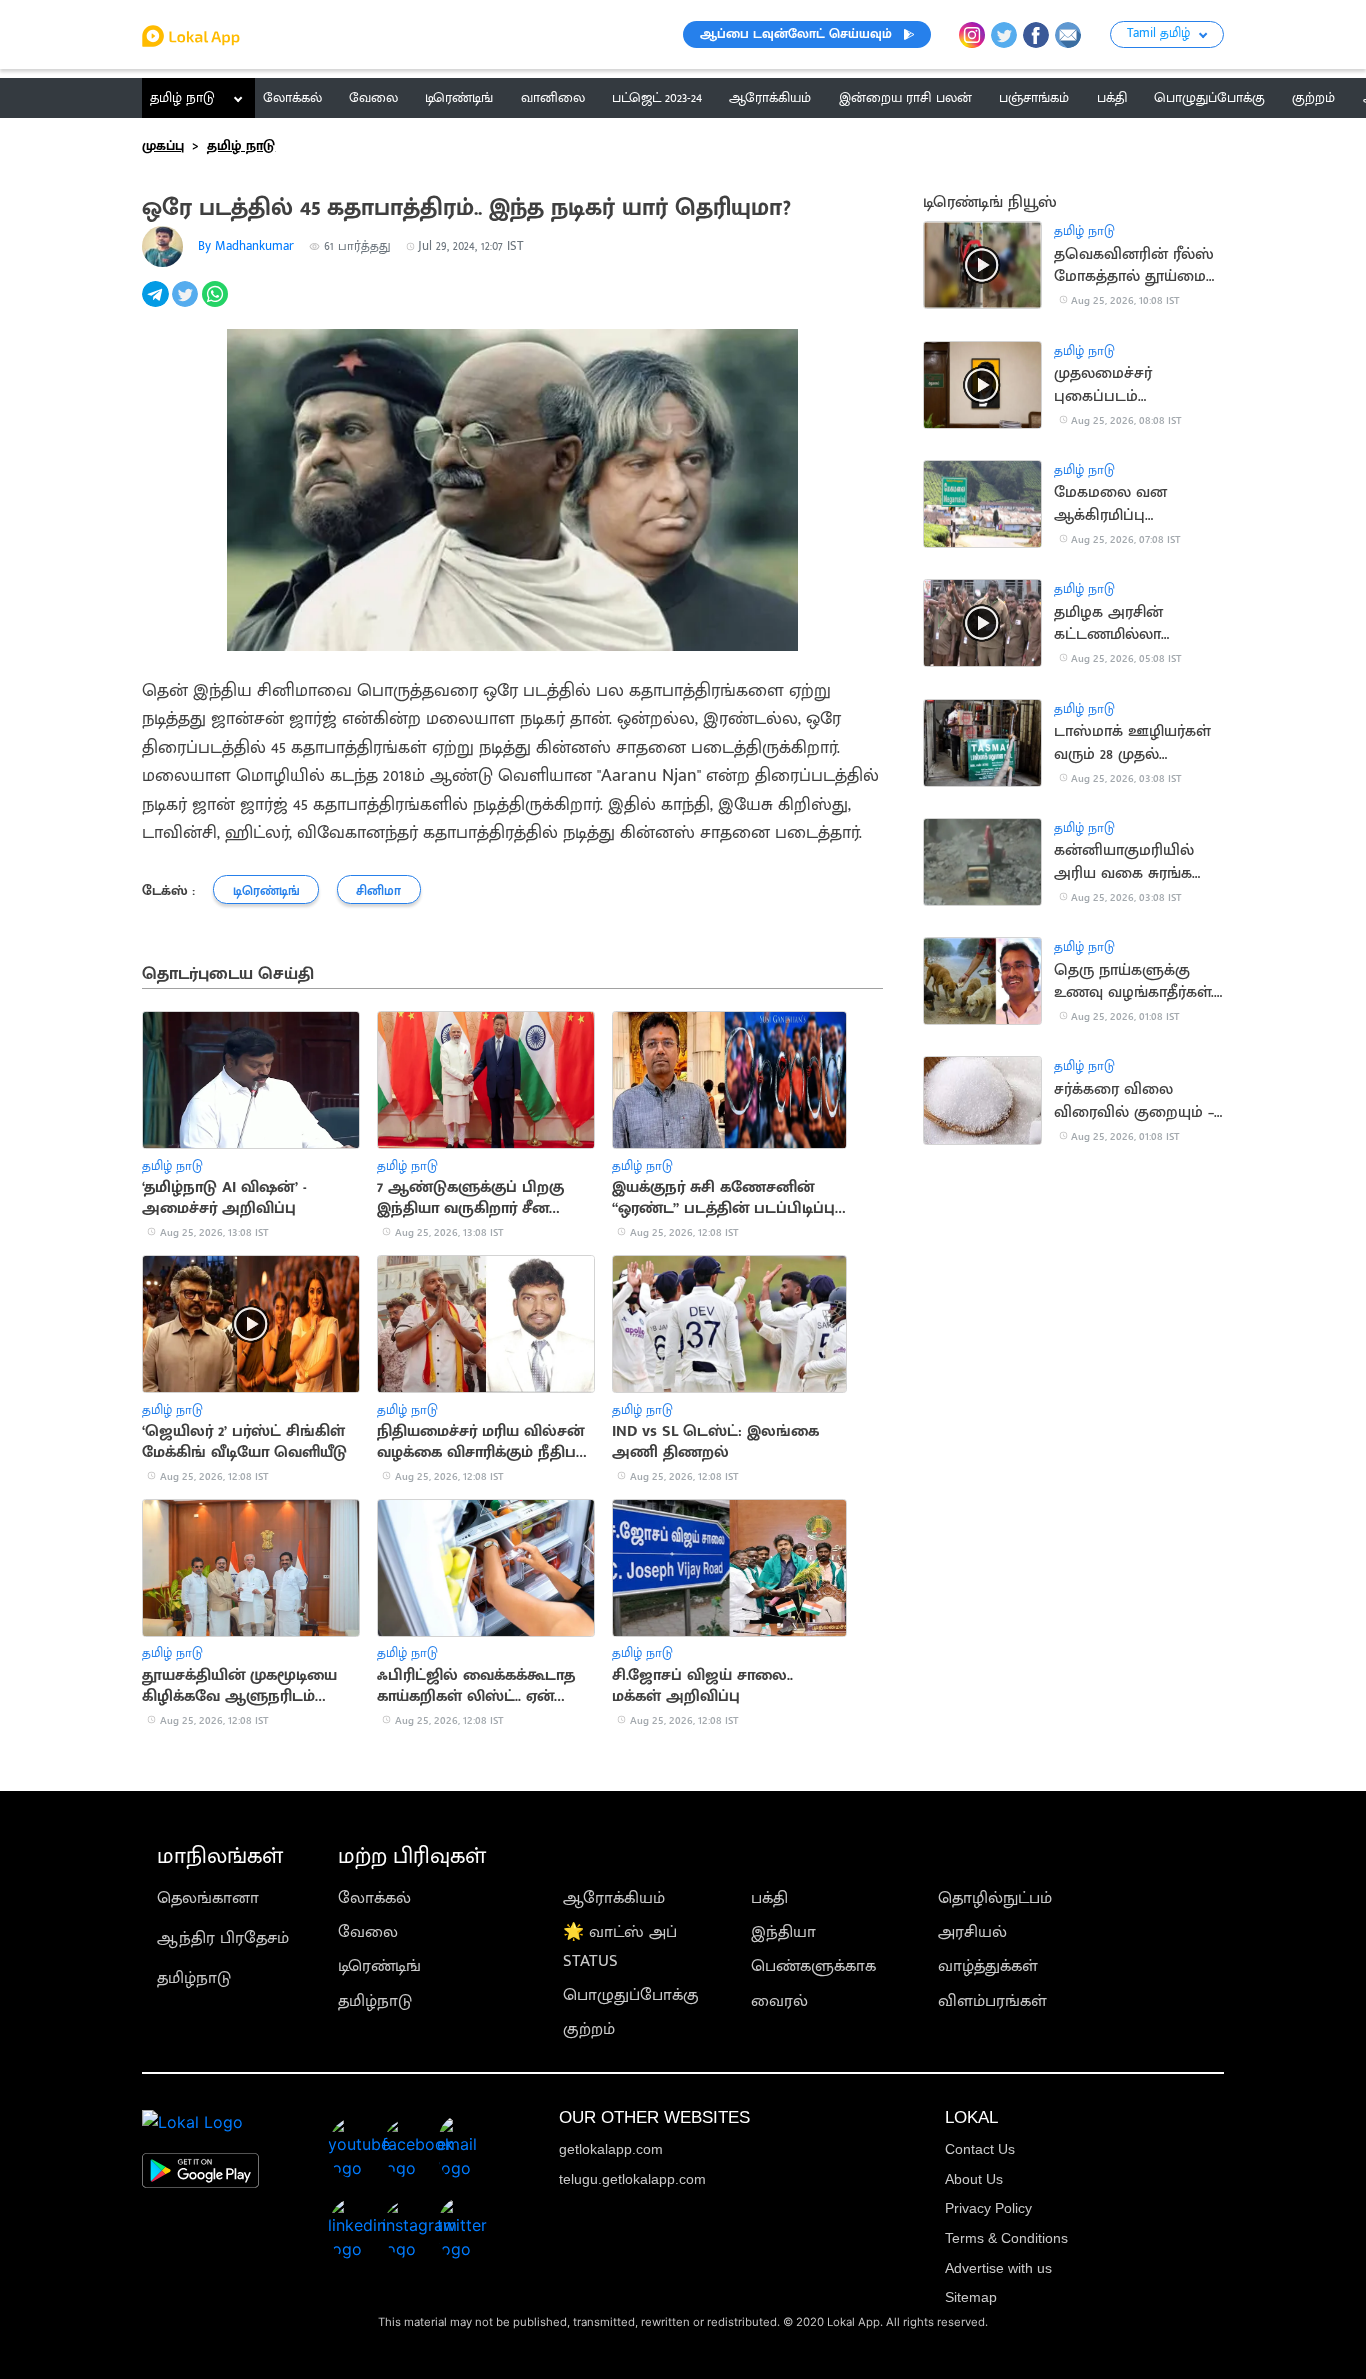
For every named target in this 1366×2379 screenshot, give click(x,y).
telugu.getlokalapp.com (632, 2179)
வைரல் (779, 2001)
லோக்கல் (374, 1898)
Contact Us (980, 2149)
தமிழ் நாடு (182, 98)
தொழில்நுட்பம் (995, 1898)
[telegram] (157, 305)
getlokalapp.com (611, 2149)
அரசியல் (972, 1932)
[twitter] (187, 305)
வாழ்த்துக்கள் (988, 1966)
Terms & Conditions (1006, 2238)
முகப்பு (163, 146)
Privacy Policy (988, 2208)
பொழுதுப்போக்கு (631, 1995)
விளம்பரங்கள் (992, 2001)
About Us (974, 2179)
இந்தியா (783, 1932)
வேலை (368, 1932)
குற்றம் (589, 2029)
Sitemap (971, 2297)
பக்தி (769, 1898)
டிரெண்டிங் (379, 1966)
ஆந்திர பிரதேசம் (223, 1938)
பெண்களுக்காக (813, 1966)
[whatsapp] (217, 305)
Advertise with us (998, 2268)
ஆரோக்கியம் (614, 1898)
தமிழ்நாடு (194, 1978)
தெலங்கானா (208, 1898)
